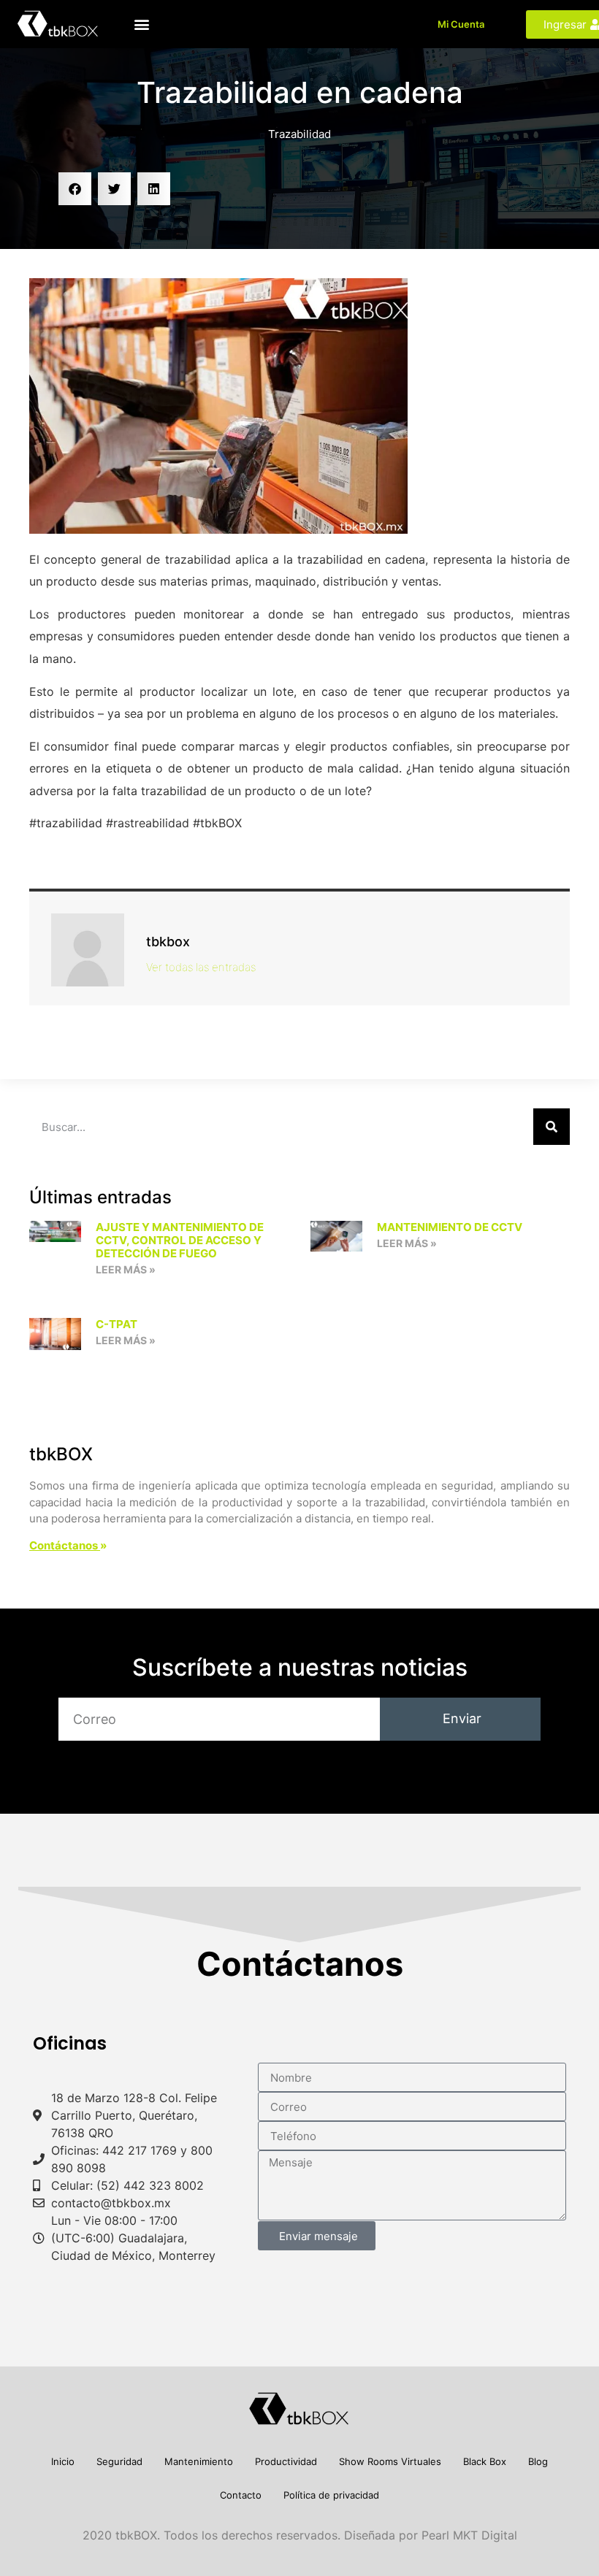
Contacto (241, 2495)
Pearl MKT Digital (469, 2535)
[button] (142, 24)
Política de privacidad (331, 2495)
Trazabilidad (299, 134)
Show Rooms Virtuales (390, 2461)
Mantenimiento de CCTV (450, 1227)
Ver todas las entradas (201, 967)
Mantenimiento (199, 2461)
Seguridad (119, 2461)
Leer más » (126, 1269)
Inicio (63, 2461)
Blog (538, 2461)
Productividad (286, 2461)
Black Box (485, 2461)
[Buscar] (552, 1127)
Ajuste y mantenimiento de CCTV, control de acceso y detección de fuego (180, 1240)
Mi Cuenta (461, 24)
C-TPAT (117, 1324)
